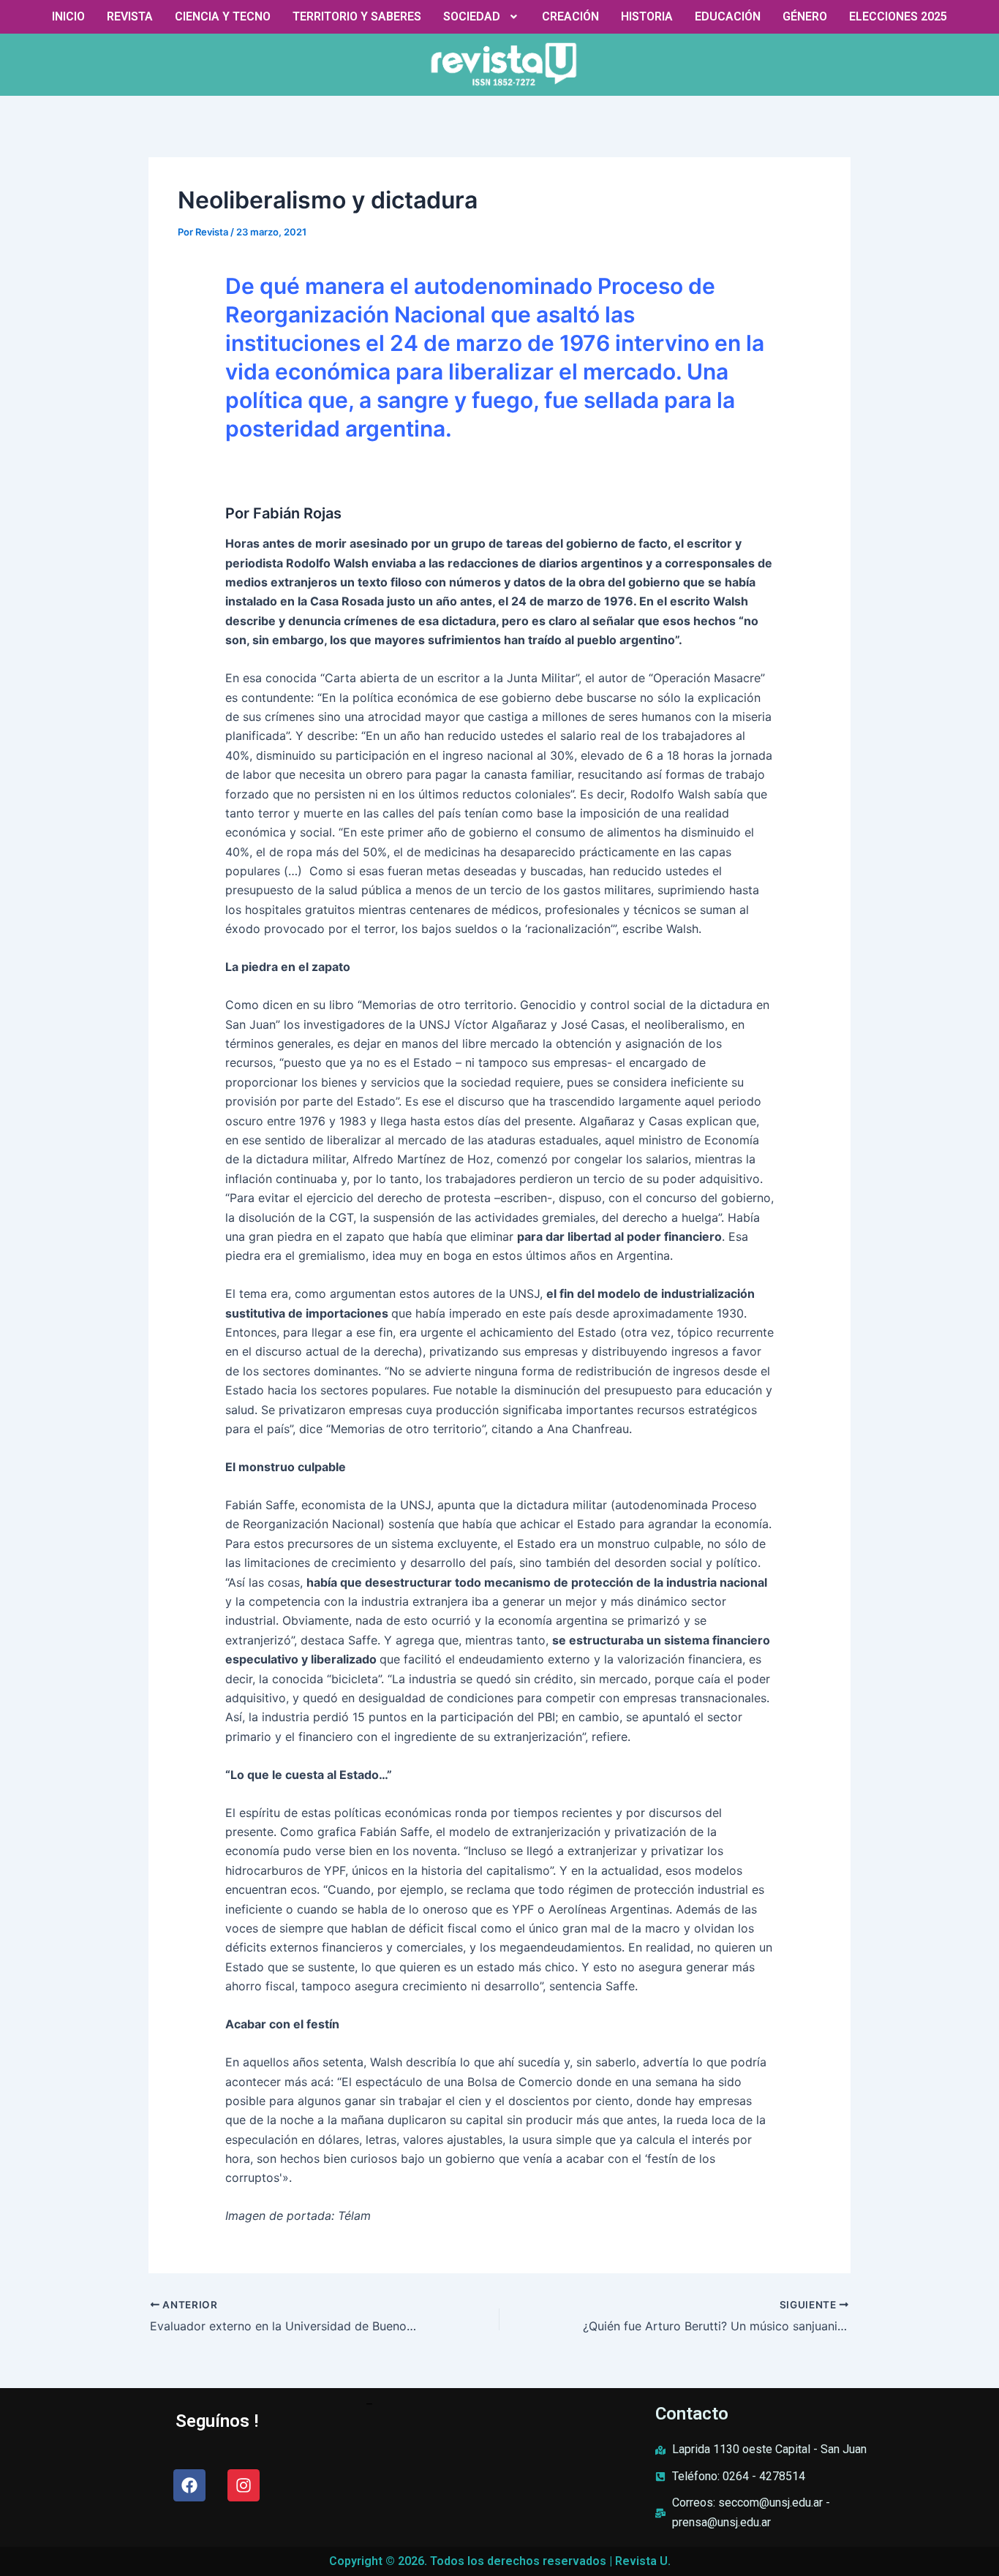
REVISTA (130, 16)
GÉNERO (805, 16)
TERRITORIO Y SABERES (357, 16)
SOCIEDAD (472, 16)
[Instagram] (244, 2485)
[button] (482, 17)
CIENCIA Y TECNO (223, 16)
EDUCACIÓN (728, 16)
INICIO (68, 16)
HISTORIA (647, 16)
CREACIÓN (570, 16)
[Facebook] (189, 2485)
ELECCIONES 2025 (898, 16)
